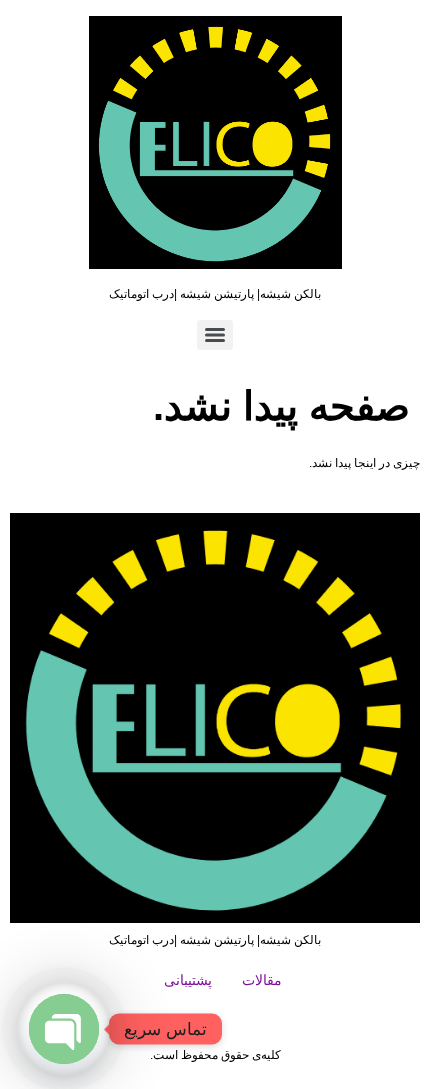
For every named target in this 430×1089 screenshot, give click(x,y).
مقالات (262, 980)
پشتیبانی (188, 980)
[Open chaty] (64, 1029)
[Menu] (215, 335)
